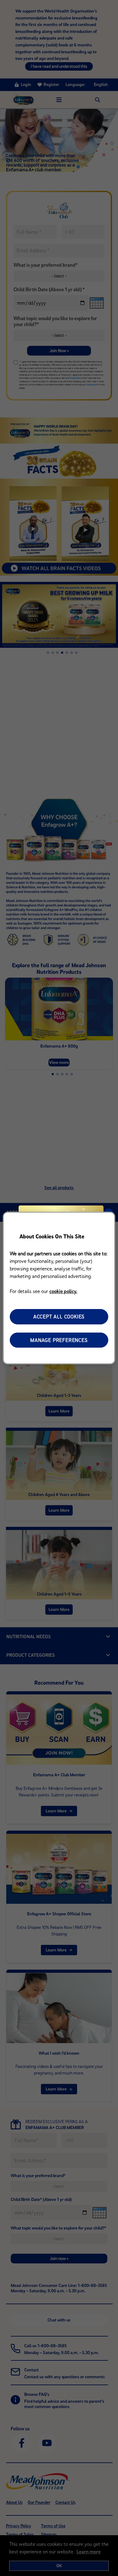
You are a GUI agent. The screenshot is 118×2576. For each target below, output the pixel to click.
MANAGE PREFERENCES (59, 1340)
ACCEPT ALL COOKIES (59, 1317)
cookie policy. (63, 1291)
